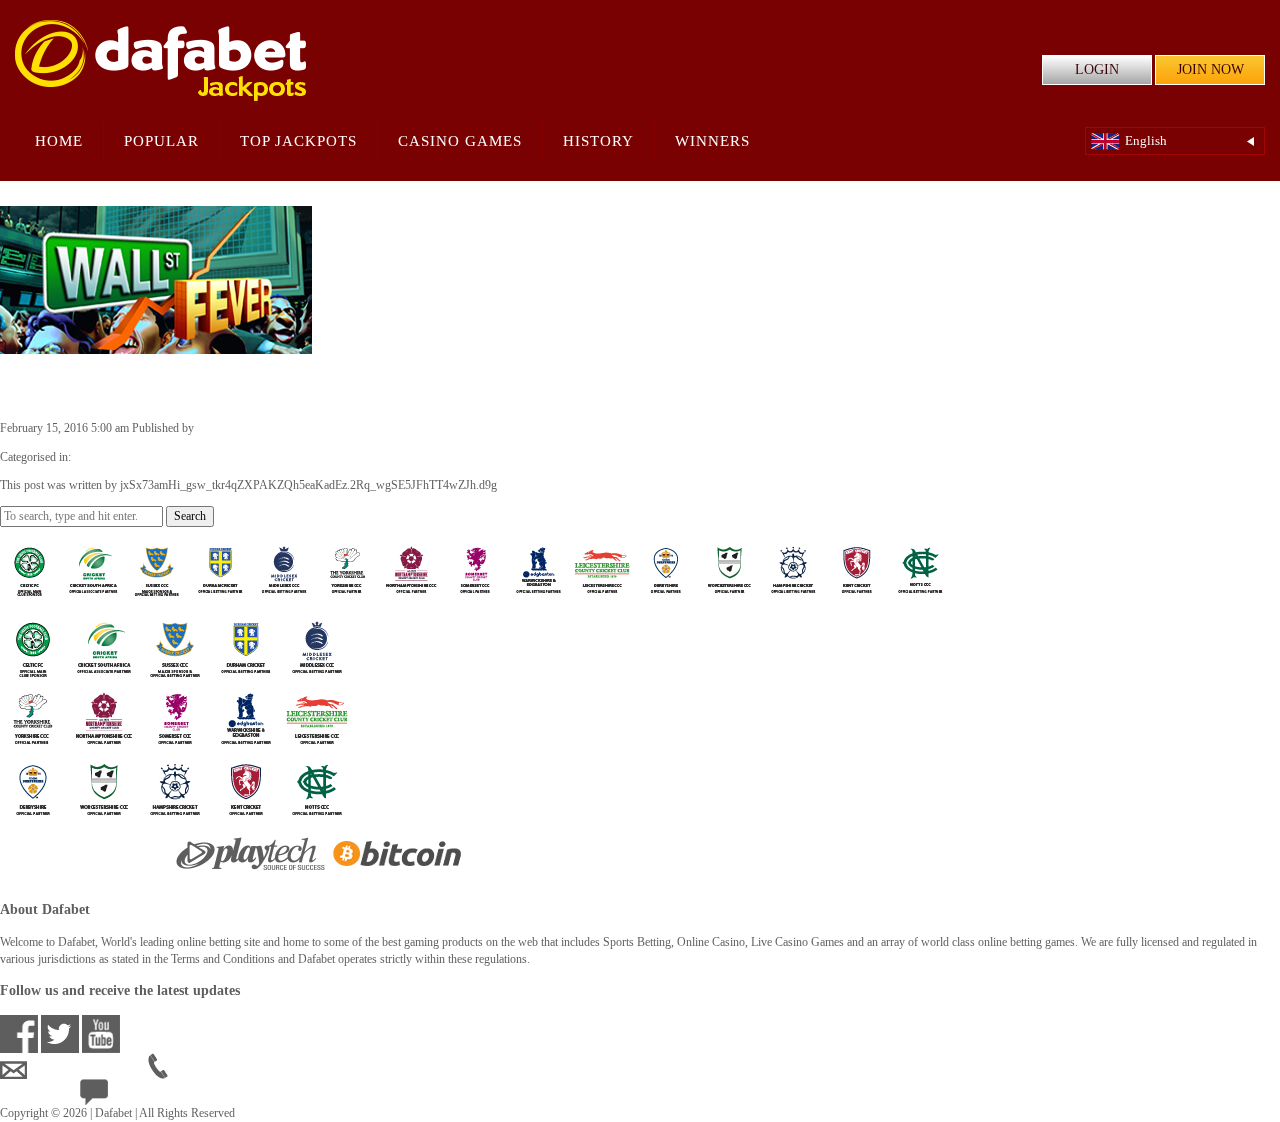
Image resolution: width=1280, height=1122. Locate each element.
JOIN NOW (1210, 69)
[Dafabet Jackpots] (160, 60)
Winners (712, 141)
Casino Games (460, 141)
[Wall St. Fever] (156, 345)
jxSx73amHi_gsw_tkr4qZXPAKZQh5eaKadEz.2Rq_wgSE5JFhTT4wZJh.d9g (385, 428)
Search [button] (190, 516)
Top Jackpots (298, 141)
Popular (161, 141)
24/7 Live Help (145, 1096)
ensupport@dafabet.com (87, 1070)
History (598, 141)
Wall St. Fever (74, 386)
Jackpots (94, 457)
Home (59, 141)
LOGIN (1097, 69)
